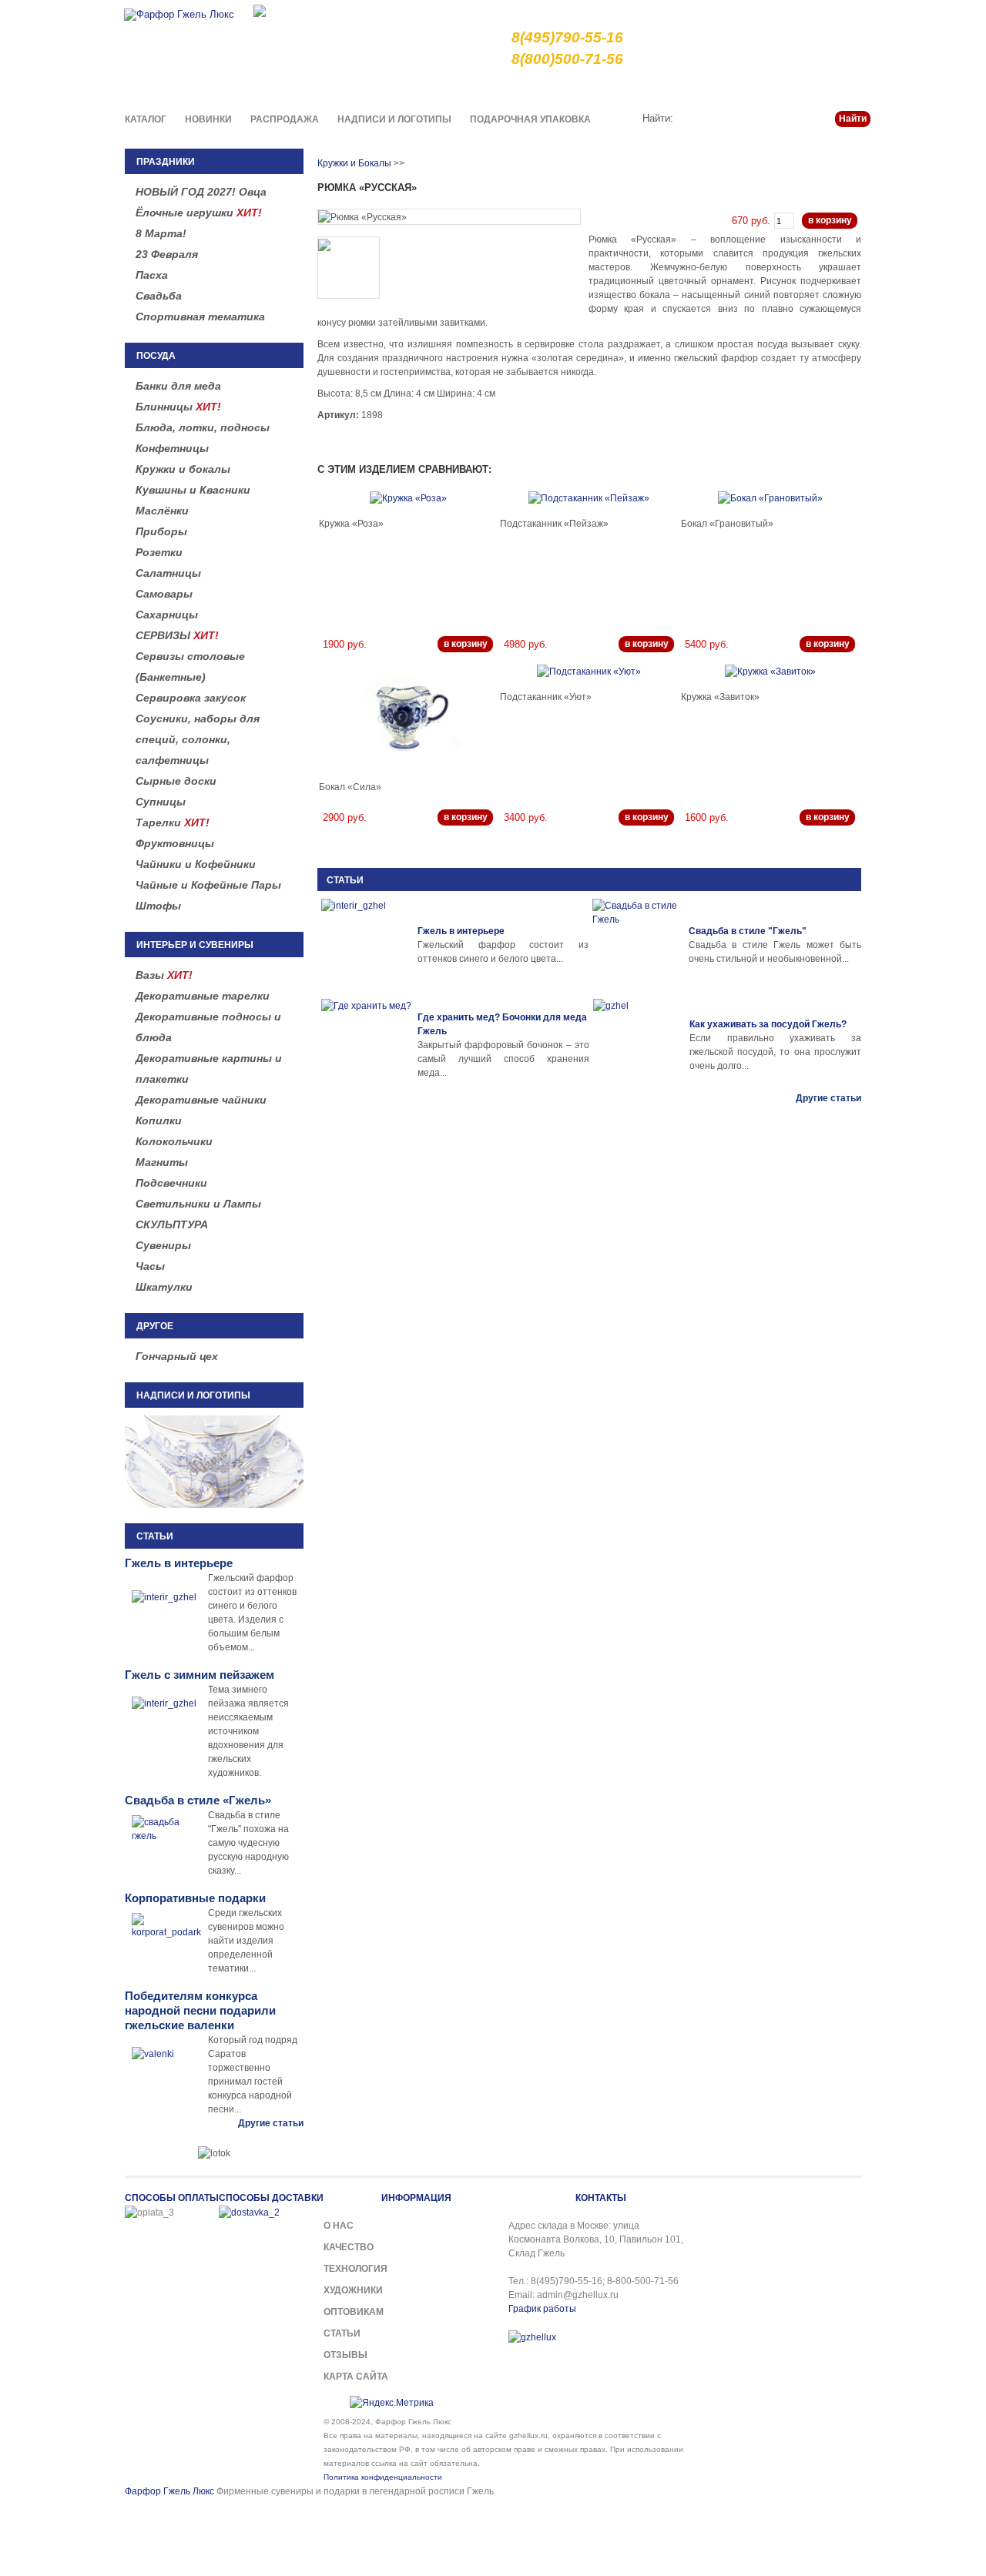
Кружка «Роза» (351, 524)
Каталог (146, 119)
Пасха (152, 275)
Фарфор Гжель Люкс (169, 2491)
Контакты (849, 88)
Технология (355, 2269)
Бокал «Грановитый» (727, 524)
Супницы (161, 802)
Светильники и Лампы (198, 1204)
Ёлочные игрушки (199, 213)
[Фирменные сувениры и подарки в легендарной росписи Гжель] (260, 10)
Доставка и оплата (667, 88)
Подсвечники (171, 1183)
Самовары (164, 594)
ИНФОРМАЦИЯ (416, 2198)
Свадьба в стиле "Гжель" (748, 931)
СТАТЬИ (345, 880)
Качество (586, 88)
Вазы (164, 975)
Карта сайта (356, 2377)
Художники (353, 2290)
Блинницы (178, 407)
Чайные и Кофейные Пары (208, 885)
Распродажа (285, 119)
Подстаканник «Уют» (546, 697)
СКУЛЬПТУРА (172, 1224)
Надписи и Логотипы (394, 119)
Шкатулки (164, 1287)
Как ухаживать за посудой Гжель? (768, 1024)
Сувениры (163, 1245)
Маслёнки (162, 511)
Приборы (161, 531)
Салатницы (168, 573)
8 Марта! (161, 233)
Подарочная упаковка (530, 119)
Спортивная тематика (200, 317)
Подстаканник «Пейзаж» (554, 524)
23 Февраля (167, 254)
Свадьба (159, 296)
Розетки (159, 552)
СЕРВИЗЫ (177, 635)
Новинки (208, 119)
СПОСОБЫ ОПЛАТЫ (172, 2198)
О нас (536, 88)
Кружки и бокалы (183, 469)
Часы (150, 1266)
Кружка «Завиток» (720, 697)
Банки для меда (178, 386)
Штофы (158, 906)
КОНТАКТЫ (601, 2198)
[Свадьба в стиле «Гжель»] (639, 945)
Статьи (796, 88)
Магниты (162, 1162)
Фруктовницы (175, 843)
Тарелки (173, 822)
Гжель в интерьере (461, 931)
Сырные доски (176, 781)
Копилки (159, 1121)
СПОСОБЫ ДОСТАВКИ (271, 2198)
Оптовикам (354, 2312)
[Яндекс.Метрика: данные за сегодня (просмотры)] (392, 2403)
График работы (542, 2309)
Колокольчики (174, 1141)
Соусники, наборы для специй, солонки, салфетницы (198, 739)
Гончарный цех (177, 1356)
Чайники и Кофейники (196, 864)
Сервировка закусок (191, 698)
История (745, 88)
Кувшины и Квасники (193, 490)
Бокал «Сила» (350, 787)
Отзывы (345, 2355)
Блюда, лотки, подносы (203, 427)
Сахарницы (167, 615)
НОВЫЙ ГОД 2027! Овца (201, 192)
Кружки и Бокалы (354, 163)
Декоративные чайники (201, 1100)
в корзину (830, 220)
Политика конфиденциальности (383, 2477)
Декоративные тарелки (203, 996)
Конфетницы (172, 448)
